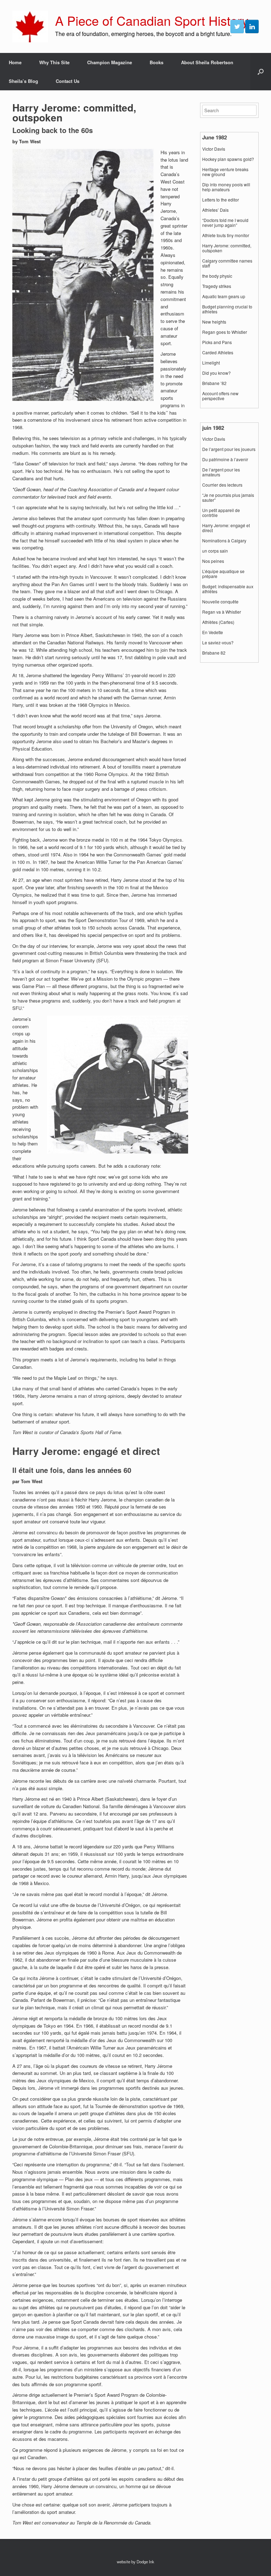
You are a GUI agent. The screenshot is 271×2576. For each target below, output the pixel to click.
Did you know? (216, 373)
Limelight (211, 363)
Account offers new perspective (220, 396)
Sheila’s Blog (23, 81)
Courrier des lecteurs (222, 485)
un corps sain (215, 551)
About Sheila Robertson (207, 62)
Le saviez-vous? (218, 643)
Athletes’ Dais (215, 210)
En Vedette (213, 632)
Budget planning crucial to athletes (227, 309)
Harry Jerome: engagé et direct (226, 528)
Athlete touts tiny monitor (226, 235)
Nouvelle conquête (220, 602)
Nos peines (213, 561)
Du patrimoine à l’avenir (225, 459)
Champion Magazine (110, 62)
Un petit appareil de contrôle (221, 513)
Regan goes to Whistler (225, 332)
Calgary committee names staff (227, 263)
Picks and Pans (217, 342)
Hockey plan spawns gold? (228, 159)
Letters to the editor (221, 200)
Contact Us (68, 81)
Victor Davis (214, 149)
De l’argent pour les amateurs (221, 472)
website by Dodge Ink (135, 2562)
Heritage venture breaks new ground (225, 172)
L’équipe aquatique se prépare (223, 574)
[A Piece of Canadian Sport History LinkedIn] (252, 26)
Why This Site (54, 62)
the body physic (217, 276)
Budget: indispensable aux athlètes (228, 589)
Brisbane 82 (214, 653)
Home (15, 62)
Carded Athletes (218, 353)
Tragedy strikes (217, 286)
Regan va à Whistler (222, 612)
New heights (214, 322)
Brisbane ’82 (214, 383)
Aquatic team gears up (224, 296)
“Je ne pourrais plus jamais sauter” (228, 498)
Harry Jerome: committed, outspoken (227, 248)
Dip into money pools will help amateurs (226, 187)
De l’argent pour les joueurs (229, 449)
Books (156, 62)
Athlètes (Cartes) (218, 622)
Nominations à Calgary (224, 541)
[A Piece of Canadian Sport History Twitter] (237, 26)
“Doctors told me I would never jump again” (225, 223)
